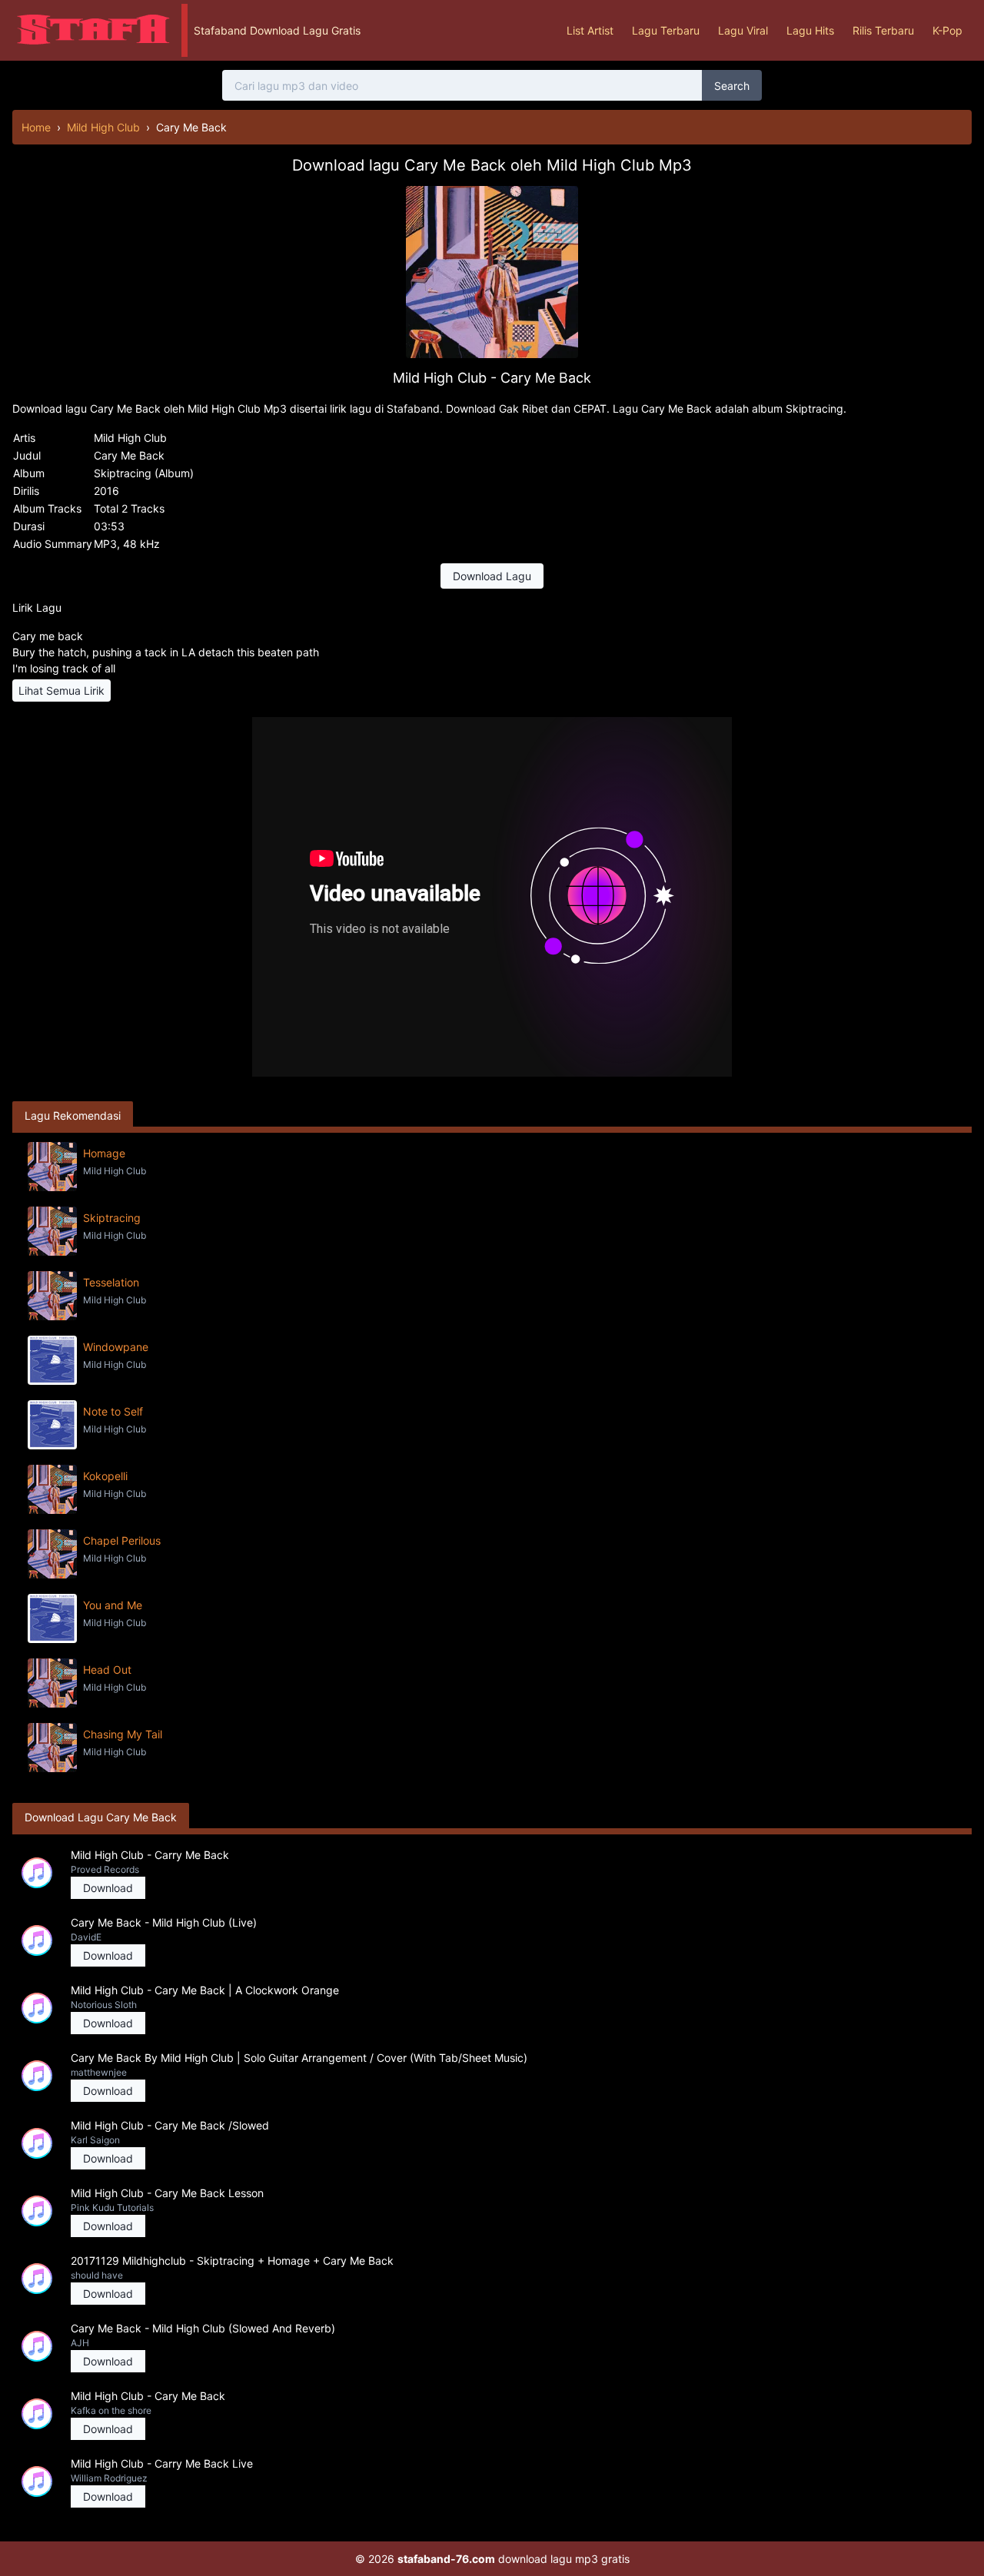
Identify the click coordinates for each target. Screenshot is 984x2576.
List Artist (590, 30)
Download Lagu (492, 576)
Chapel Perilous (122, 1540)
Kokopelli (105, 1476)
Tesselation (111, 1282)
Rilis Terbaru (883, 30)
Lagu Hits (810, 30)
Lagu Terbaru (666, 30)
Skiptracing (112, 1218)
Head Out (107, 1670)
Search (732, 86)
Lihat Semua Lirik (61, 690)
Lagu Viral (743, 30)
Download (108, 1888)
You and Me (113, 1605)
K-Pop (947, 30)
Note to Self (113, 1411)
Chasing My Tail (123, 1734)
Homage (104, 1153)
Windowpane (116, 1347)
